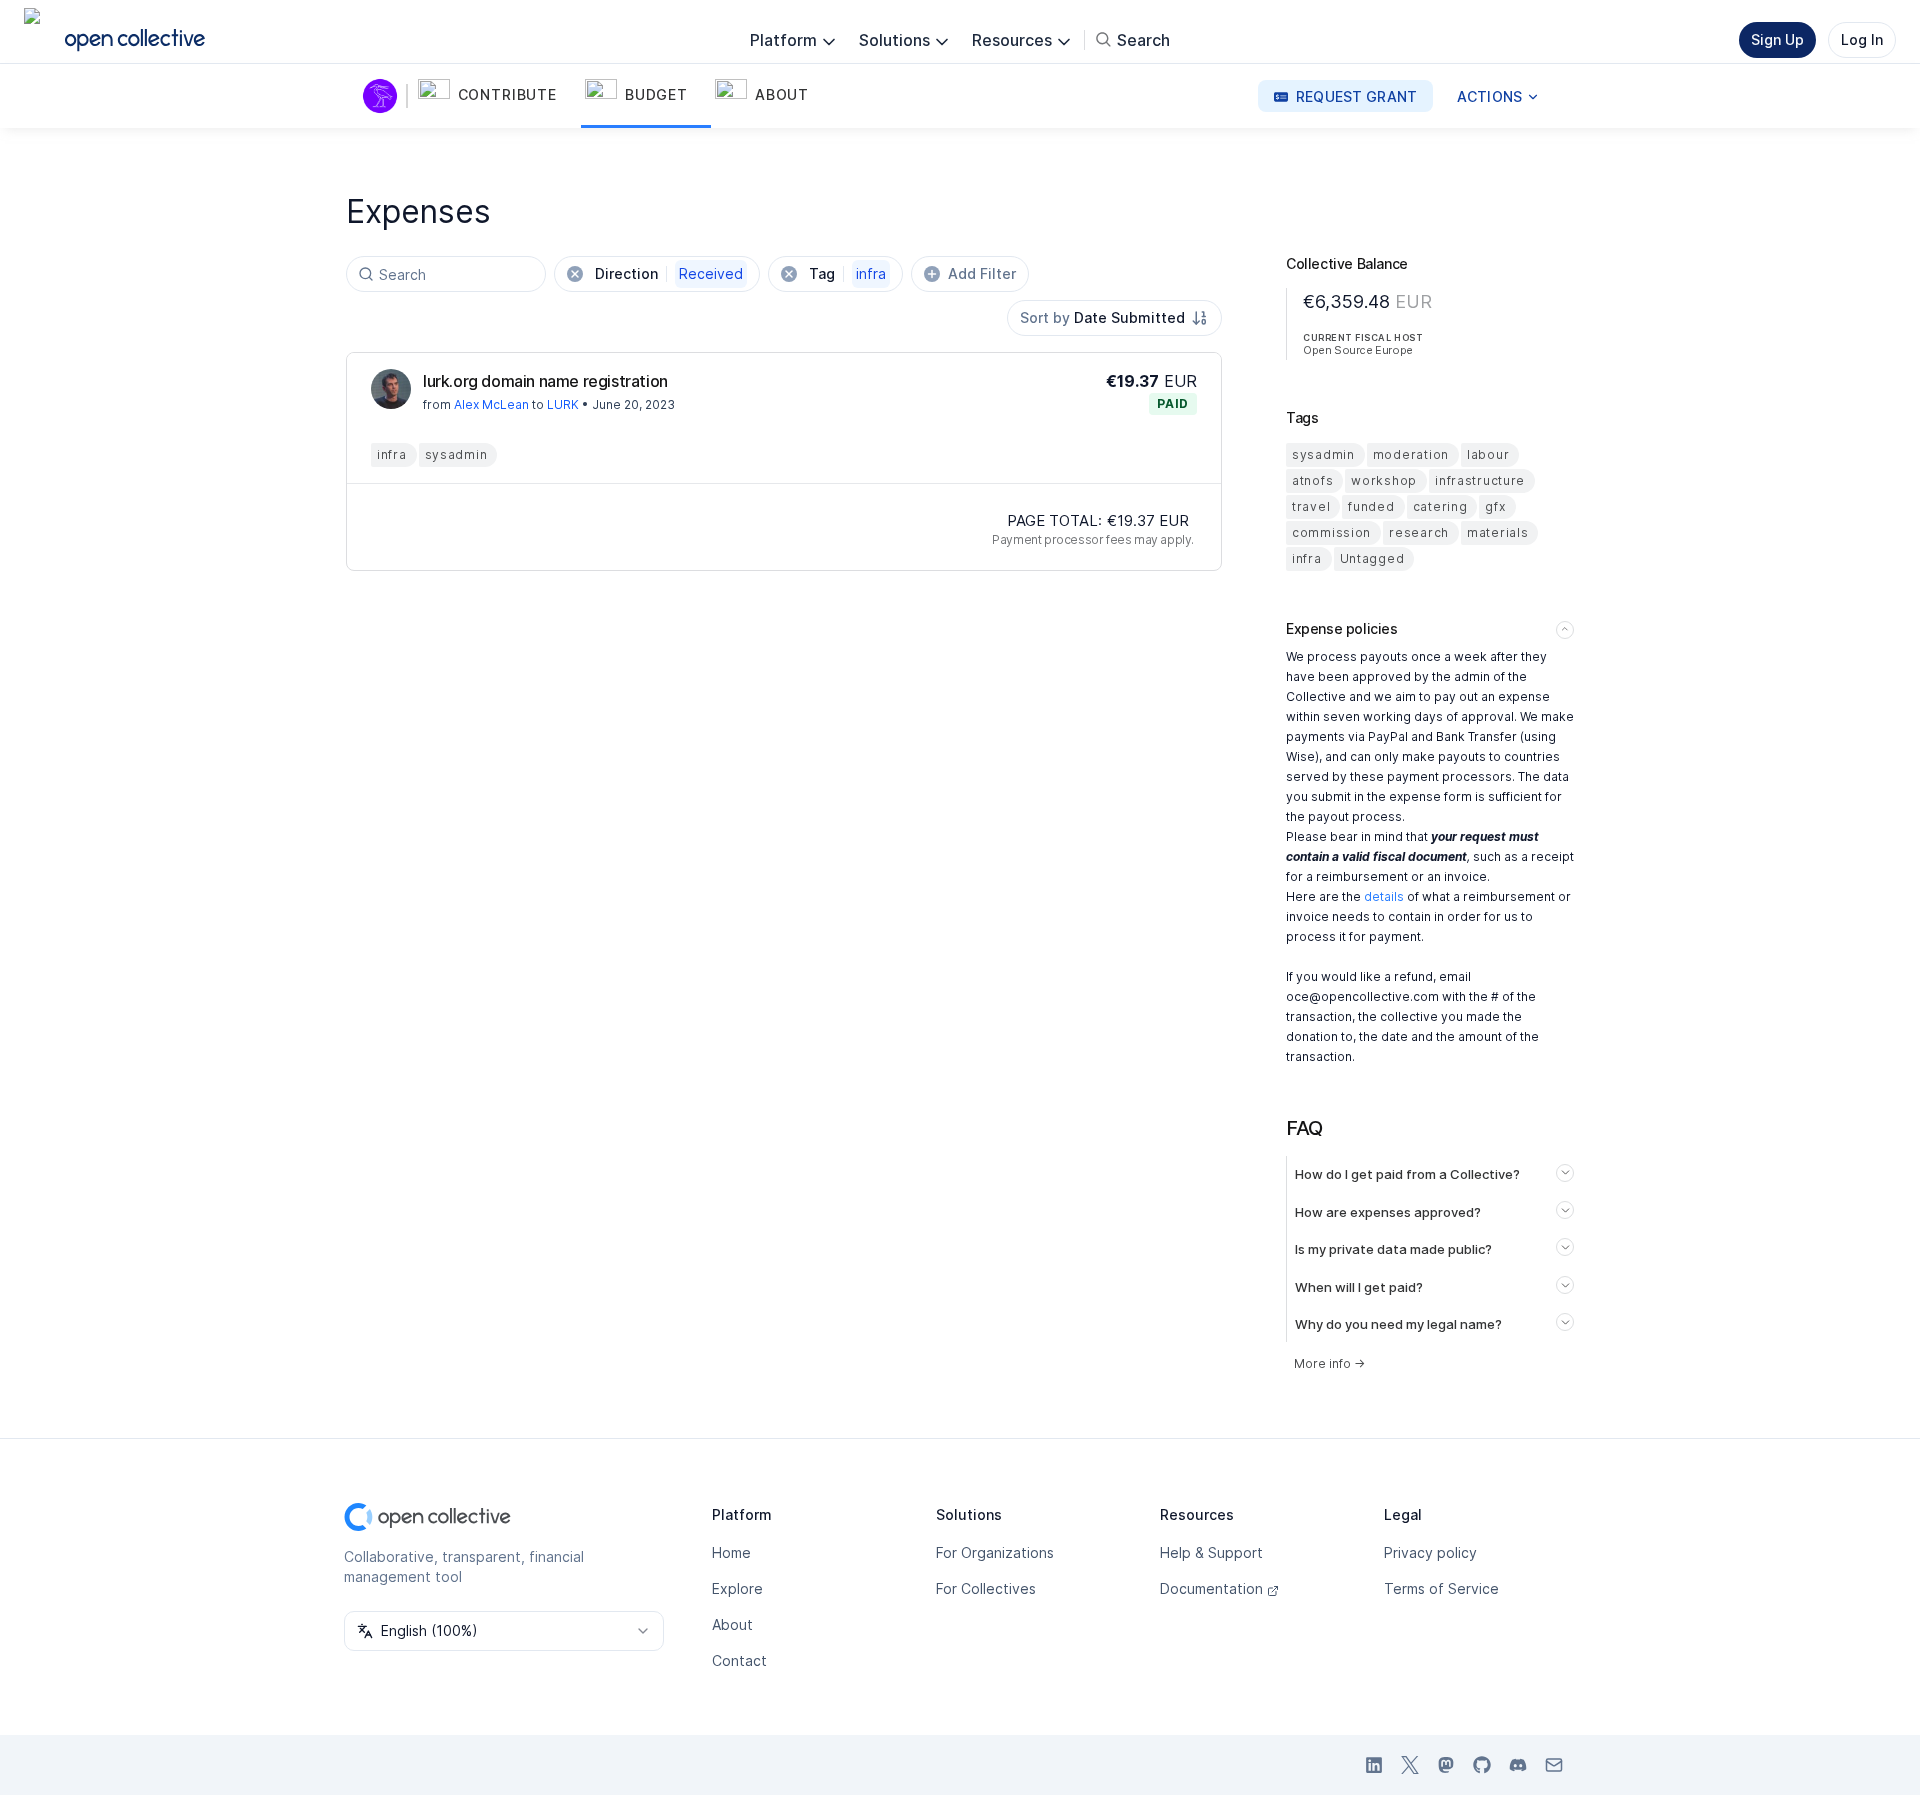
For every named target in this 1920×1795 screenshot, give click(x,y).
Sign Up (1777, 39)
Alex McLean (491, 404)
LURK (563, 404)
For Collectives (986, 1588)
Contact (739, 1660)
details (1384, 896)
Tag (847, 273)
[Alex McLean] (391, 389)
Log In (1862, 39)
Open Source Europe (1358, 350)
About (732, 1624)
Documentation (1211, 1588)
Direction (669, 273)
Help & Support (1211, 1552)
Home (731, 1552)
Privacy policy (1430, 1552)
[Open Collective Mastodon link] (1446, 1765)
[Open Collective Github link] (1482, 1765)
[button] (497, 96)
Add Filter (982, 273)
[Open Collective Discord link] (1518, 1765)
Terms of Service (1441, 1588)
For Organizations (995, 1552)
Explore (737, 1588)
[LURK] (384, 96)
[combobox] (1114, 318)
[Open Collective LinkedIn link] (1374, 1765)
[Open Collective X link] (1410, 1765)
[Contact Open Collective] (1554, 1765)
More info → (1329, 1363)
